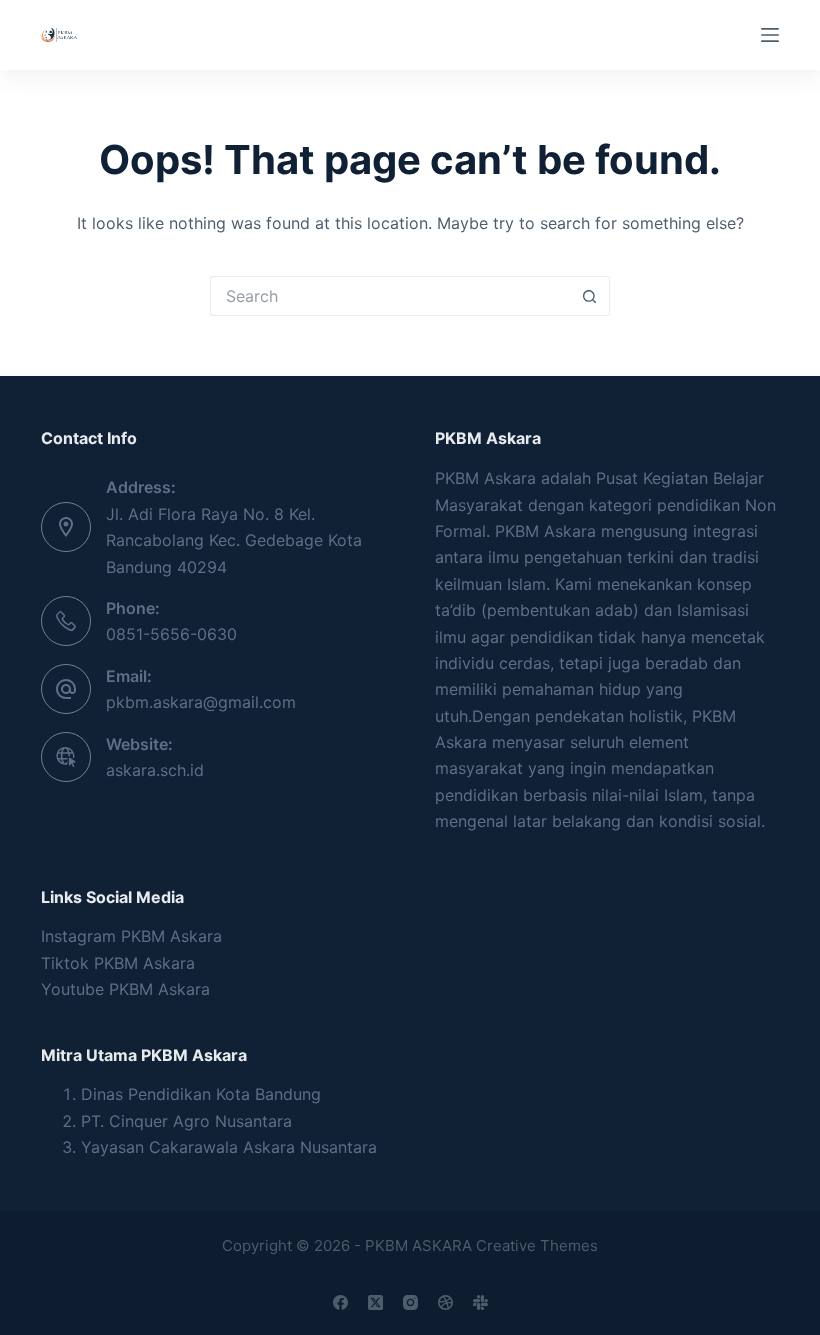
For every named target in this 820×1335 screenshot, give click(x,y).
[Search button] (590, 296)
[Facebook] (340, 1302)
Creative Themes (537, 1245)
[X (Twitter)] (375, 1302)
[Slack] (480, 1302)
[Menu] (770, 35)
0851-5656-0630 (171, 634)
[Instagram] (410, 1302)
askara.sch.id (155, 770)
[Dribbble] (445, 1302)
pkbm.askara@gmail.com (201, 702)
